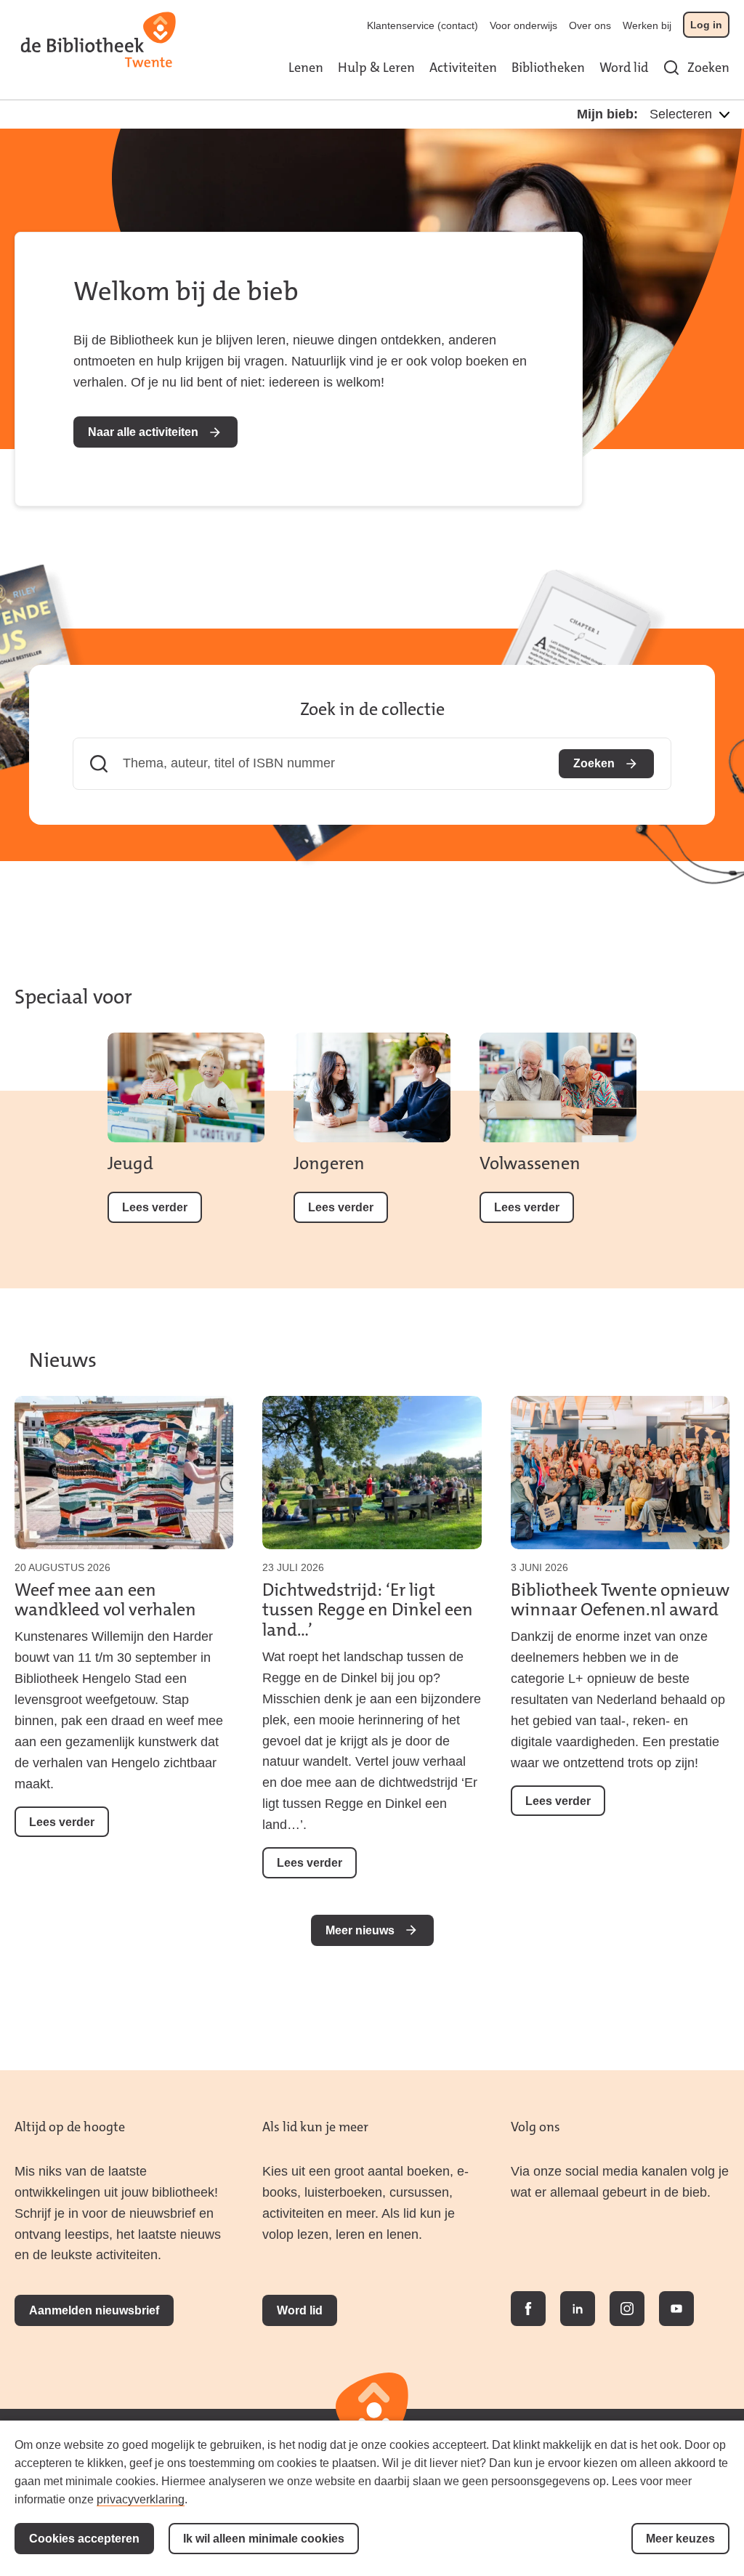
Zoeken (708, 68)
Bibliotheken (548, 68)
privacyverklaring (141, 2499)
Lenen (306, 68)
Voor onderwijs (523, 25)
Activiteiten (463, 68)
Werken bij (647, 25)
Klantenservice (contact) (422, 25)
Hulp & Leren (376, 68)
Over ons (590, 25)
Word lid (624, 68)
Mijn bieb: (607, 114)
